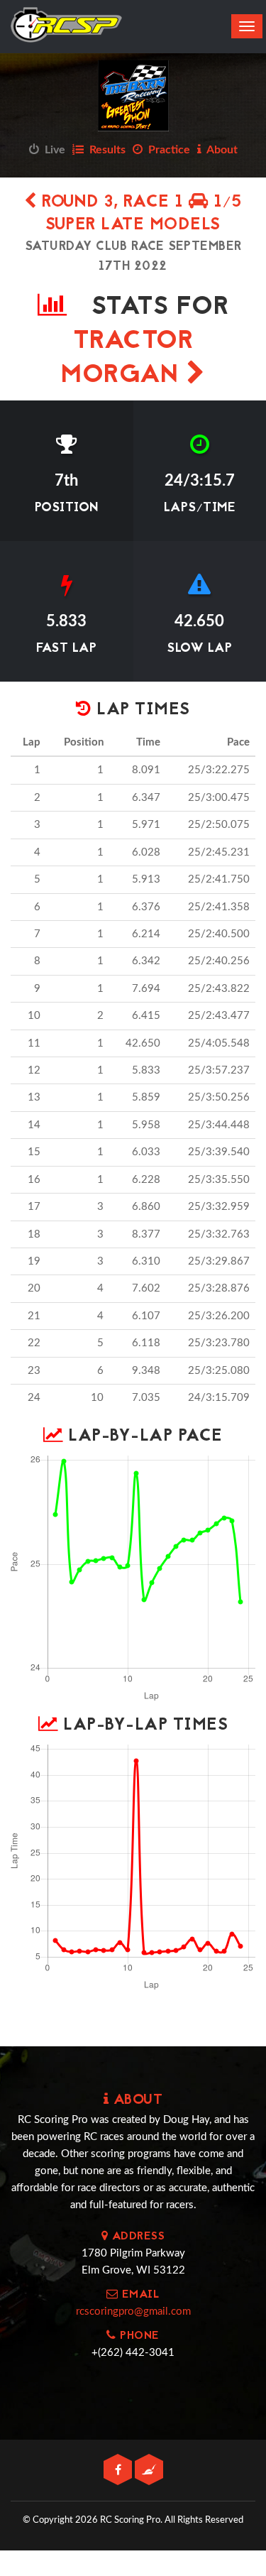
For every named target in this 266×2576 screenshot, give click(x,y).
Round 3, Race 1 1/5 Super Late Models (139, 214)
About (220, 150)
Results (105, 150)
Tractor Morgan (127, 359)
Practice (166, 150)
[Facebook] (119, 2471)
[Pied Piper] (149, 2471)
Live (52, 150)
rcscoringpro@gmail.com (133, 2312)
